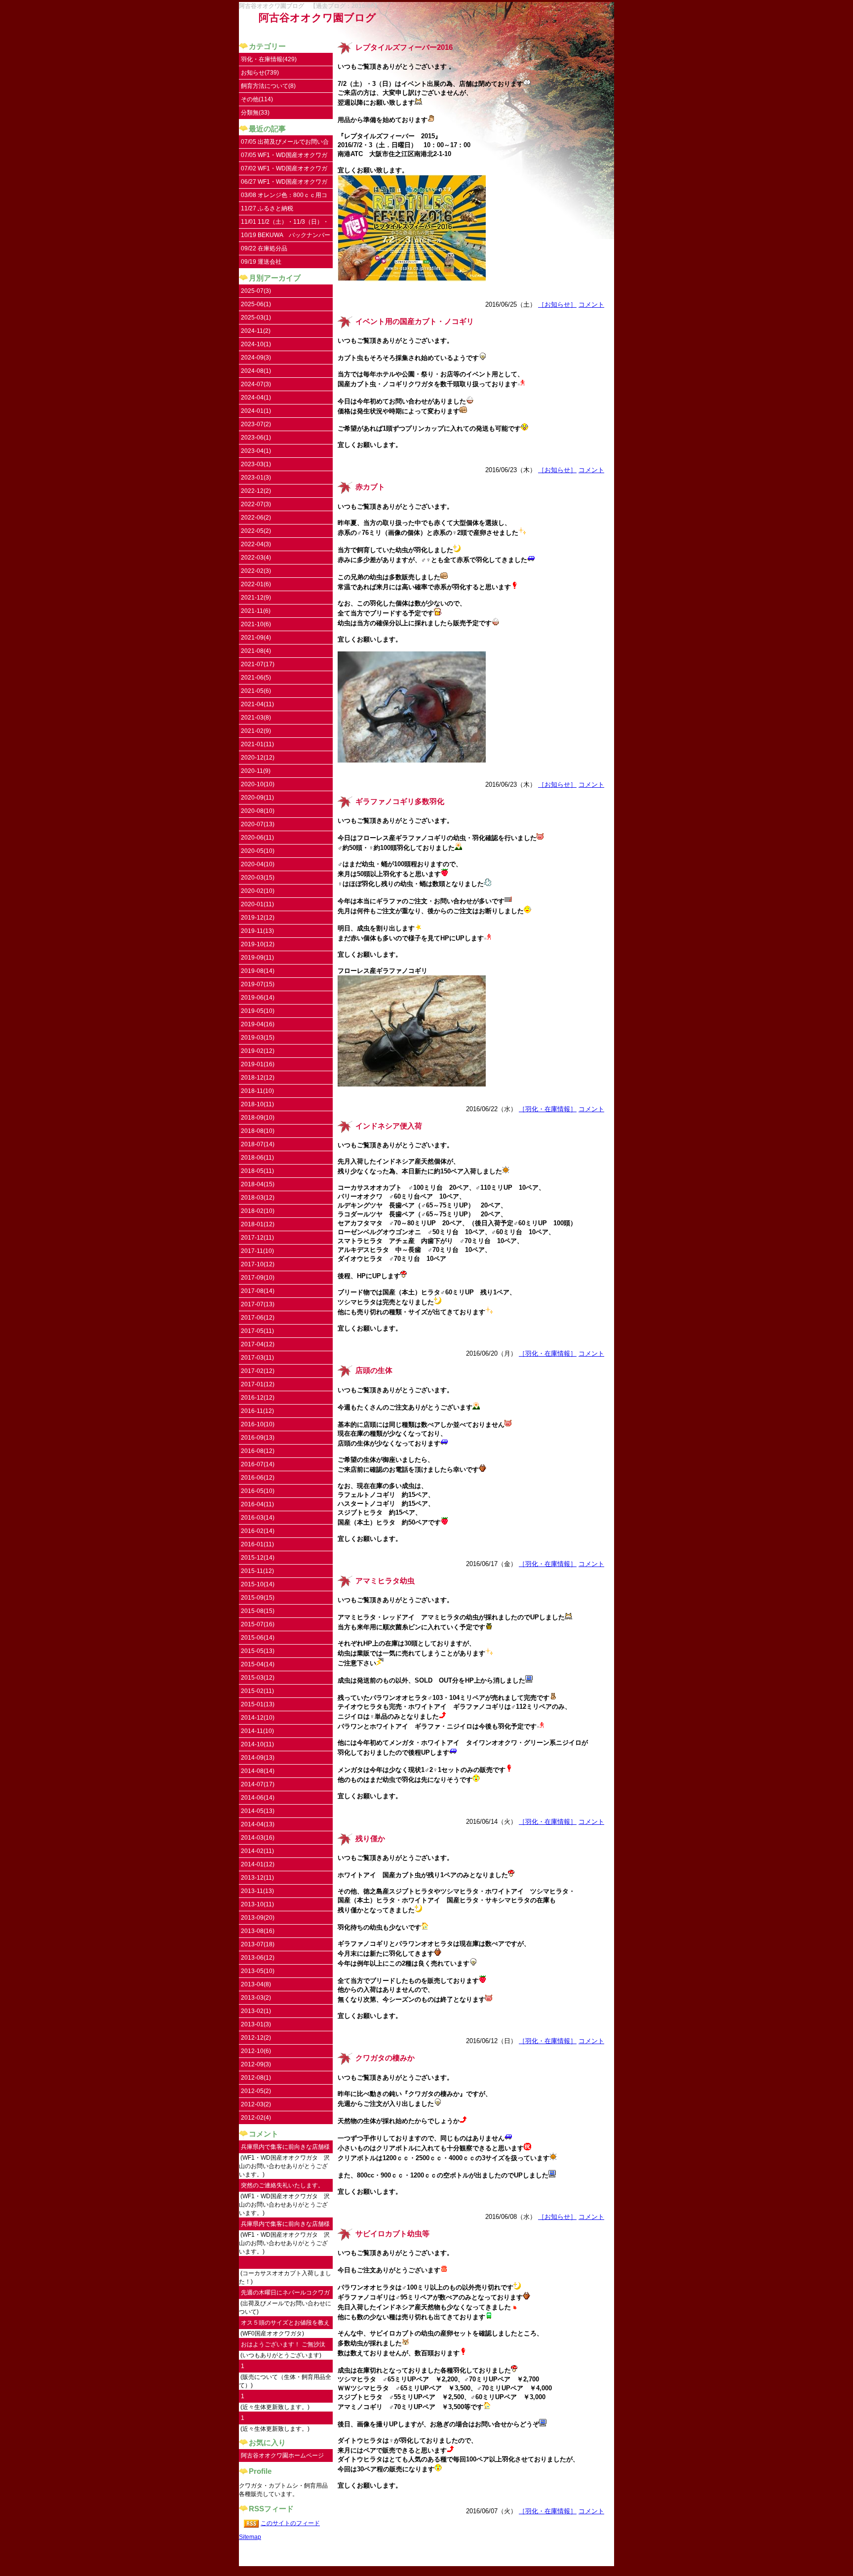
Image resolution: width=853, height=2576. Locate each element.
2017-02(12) (258, 1371)
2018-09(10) (258, 1118)
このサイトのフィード (290, 2523)
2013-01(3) (256, 2024)
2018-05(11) (257, 1171)
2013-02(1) (256, 2011)
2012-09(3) (256, 2064)
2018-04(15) (258, 1184)
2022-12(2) (256, 491)
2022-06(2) (256, 518)
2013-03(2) (256, 1998)
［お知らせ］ (557, 304)
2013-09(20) (258, 1918)
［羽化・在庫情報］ (548, 1109)
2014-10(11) (257, 1744)
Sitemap (250, 2537)
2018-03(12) (258, 1198)
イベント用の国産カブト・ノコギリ (415, 322)
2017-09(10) (258, 1278)
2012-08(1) (256, 2078)
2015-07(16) (258, 1624)
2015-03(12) (258, 1678)
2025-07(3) (256, 291)
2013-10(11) (257, 1904)
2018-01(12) (258, 1224)
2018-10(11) (257, 1104)
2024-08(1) (256, 371)
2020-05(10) (258, 851)
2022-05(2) (256, 531)
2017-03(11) (257, 1358)
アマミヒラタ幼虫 (385, 1581)
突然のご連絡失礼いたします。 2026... (282, 2187)
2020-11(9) (256, 771)
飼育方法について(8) (268, 86)
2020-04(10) (258, 864)
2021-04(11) (257, 704)
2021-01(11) (257, 744)
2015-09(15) (258, 1598)
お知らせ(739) (260, 73)
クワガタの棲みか (385, 2058)
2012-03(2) (256, 2104)
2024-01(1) (256, 411)
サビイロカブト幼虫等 (392, 2234)
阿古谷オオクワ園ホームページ (282, 2455)
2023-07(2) (256, 424)
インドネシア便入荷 (389, 1126)
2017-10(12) (258, 1264)
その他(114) (257, 99)
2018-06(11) (257, 1158)
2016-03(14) (258, 1518)
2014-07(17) (258, 1784)
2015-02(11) (257, 1691)
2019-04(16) (258, 1024)
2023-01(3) (256, 478)
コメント (591, 304)
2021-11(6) (256, 611)
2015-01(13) (258, 1704)
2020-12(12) (258, 758)
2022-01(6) (256, 584)
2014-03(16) (258, 1838)
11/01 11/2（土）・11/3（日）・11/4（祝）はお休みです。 (285, 223)
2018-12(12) (258, 1078)
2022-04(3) (256, 544)
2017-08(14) (258, 1291)
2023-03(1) (256, 464)
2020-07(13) (258, 824)
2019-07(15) (258, 984)
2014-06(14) (258, 1798)
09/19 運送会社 (261, 262)
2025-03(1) (256, 318)
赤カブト (370, 487)
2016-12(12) (258, 1398)
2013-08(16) (258, 1931)
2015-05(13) (258, 1651)
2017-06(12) (258, 1318)
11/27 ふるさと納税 (267, 208)
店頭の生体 (374, 1370)
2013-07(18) (258, 1944)
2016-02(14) (258, 1531)
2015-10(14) (258, 1584)
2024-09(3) (256, 358)
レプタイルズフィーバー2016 (404, 47)
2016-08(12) (258, 1451)
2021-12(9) (256, 598)
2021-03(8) (256, 718)
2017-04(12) (258, 1344)
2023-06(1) (256, 438)
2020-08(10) (258, 811)
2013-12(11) (257, 1878)
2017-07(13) (258, 1304)
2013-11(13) (257, 1891)
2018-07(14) (258, 1144)
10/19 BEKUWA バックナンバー (286, 235)
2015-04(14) (258, 1664)
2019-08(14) (258, 971)
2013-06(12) (258, 1958)
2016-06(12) (258, 1478)
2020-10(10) (258, 784)
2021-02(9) (256, 731)
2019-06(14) (258, 998)
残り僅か (370, 1839)
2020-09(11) (257, 798)
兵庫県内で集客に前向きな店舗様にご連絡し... (285, 2149)
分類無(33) (255, 113)
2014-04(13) (258, 1824)
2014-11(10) (257, 1731)
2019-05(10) (258, 1011)
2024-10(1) (256, 344)
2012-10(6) (256, 2051)
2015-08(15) (258, 1611)
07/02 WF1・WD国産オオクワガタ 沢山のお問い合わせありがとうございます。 (285, 170)
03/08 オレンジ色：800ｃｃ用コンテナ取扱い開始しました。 (284, 197)
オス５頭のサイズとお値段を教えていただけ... (285, 2324)
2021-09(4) (256, 638)
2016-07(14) (258, 1464)
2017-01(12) (258, 1384)
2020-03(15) (258, 878)
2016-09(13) (258, 1438)
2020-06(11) (257, 838)
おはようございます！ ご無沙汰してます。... (283, 2346)
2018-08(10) (258, 1131)
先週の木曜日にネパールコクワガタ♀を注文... (285, 2294)
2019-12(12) (258, 918)
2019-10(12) (258, 944)
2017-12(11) (257, 1238)
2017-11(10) (257, 1251)
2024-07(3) (256, 384)
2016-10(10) (258, 1424)
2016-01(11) (257, 1544)
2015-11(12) (257, 1571)
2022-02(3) (256, 571)
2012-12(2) (256, 2038)
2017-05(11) (257, 1331)
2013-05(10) (258, 1971)
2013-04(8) (256, 1984)
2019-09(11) (257, 958)
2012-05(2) (256, 2091)
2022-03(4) (256, 558)
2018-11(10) (257, 1091)
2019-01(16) (258, 1064)
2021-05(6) (256, 691)
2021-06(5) (256, 678)
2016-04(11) (257, 1504)
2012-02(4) (256, 2118)
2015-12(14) (258, 1558)
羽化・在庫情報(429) (269, 59)
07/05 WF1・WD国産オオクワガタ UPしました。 (284, 157)
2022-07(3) (256, 504)
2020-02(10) (258, 891)
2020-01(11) (257, 904)
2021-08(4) (256, 651)
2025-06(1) (256, 304)
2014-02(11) (257, 1851)
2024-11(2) (256, 331)
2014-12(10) (258, 1718)
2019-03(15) (258, 1038)
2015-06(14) (258, 1638)
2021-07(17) (258, 664)
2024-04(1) (256, 398)
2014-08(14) (258, 1771)
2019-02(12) (258, 1051)
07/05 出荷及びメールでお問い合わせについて (285, 143)
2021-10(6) (256, 624)
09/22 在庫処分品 (264, 248)
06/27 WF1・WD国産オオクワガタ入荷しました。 (284, 183)
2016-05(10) (258, 1491)
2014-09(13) (258, 1758)
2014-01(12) (258, 1864)
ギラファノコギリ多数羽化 (400, 802)
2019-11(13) (257, 931)
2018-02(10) (258, 1211)
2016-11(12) (257, 1411)
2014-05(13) (258, 1811)
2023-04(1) (256, 451)
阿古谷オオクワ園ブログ (317, 18)
